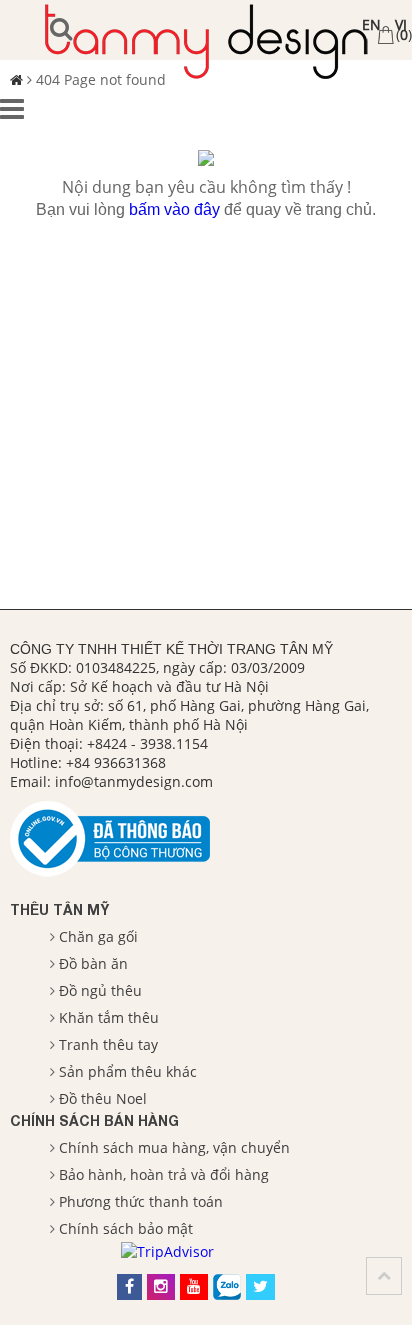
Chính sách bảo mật (126, 1228)
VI (401, 24)
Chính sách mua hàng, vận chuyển (174, 1147)
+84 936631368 (116, 762)
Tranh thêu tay (108, 1044)
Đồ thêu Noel (103, 1098)
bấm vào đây (174, 209)
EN (371, 24)
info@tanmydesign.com (134, 781)
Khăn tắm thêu (109, 1017)
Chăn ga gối (98, 936)
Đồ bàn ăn (93, 963)
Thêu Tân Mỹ (59, 909)
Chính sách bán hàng (94, 1120)
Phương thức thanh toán (141, 1201)
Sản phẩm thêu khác (128, 1071)
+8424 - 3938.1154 (147, 743)
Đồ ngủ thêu (100, 990)
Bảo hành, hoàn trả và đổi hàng (164, 1174)
